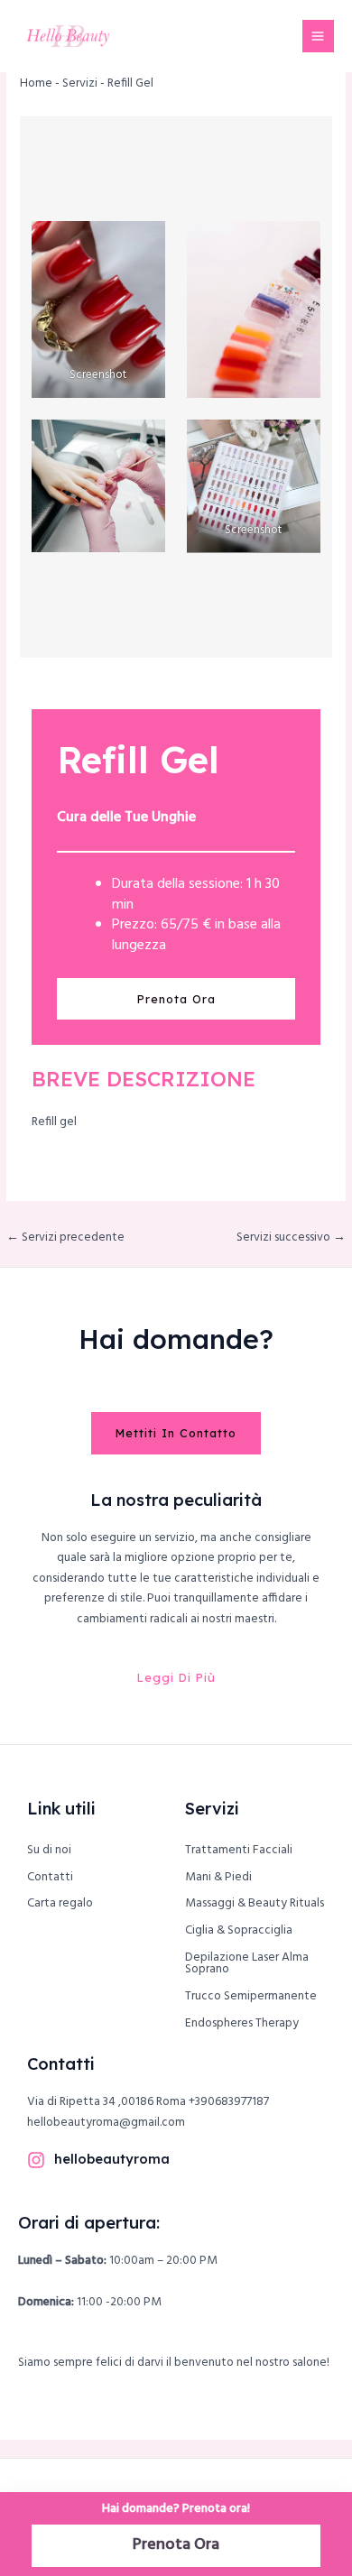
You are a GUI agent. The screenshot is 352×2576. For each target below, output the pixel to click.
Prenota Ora (176, 2545)
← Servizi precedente (65, 1237)
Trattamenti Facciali (239, 1850)
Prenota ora (176, 999)
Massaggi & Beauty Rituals (255, 1903)
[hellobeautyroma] (36, 2160)
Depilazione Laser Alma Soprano (247, 1964)
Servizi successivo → (291, 1237)
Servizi (80, 83)
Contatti (50, 1877)
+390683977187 (229, 2102)
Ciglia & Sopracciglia (239, 1930)
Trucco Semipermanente (251, 1996)
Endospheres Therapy (242, 2023)
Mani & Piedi (218, 1877)
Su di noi (49, 1850)
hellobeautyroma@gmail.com (106, 2123)
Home (36, 83)
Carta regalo (60, 1903)
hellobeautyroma (112, 2159)
